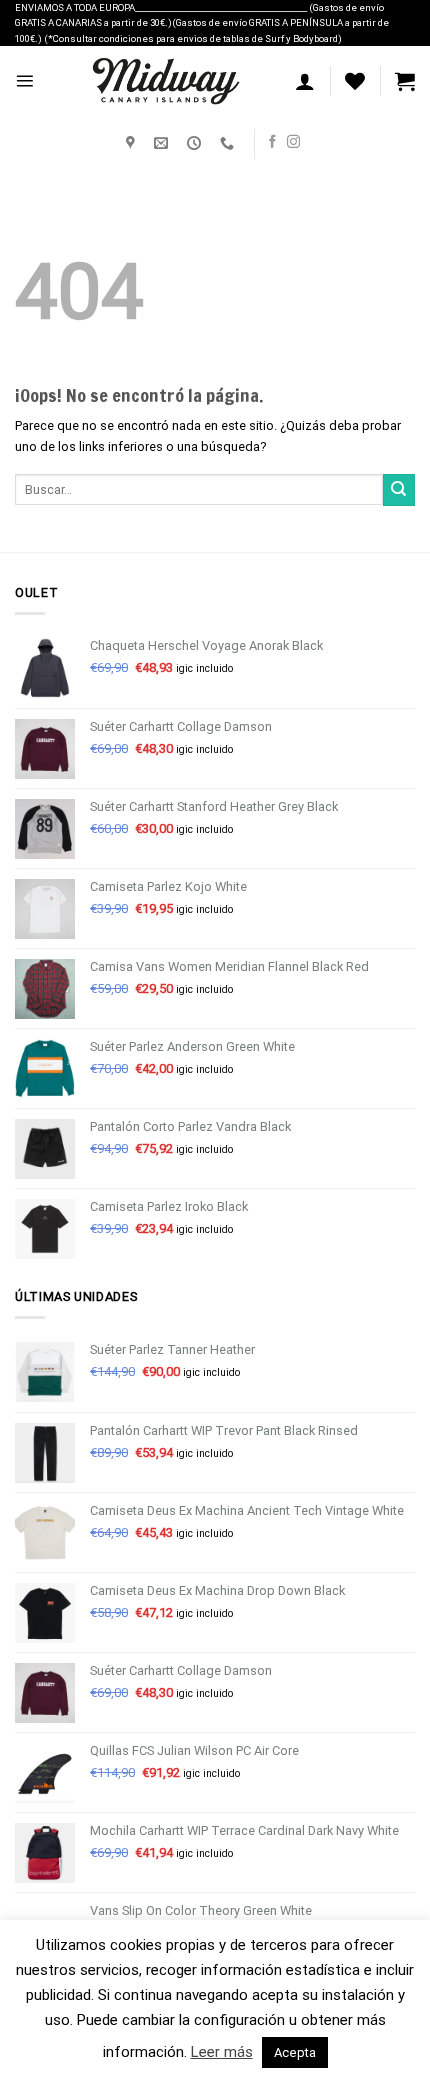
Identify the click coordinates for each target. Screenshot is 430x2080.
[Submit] (399, 490)
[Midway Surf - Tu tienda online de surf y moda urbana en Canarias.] (164, 81)
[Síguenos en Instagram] (293, 142)
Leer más (222, 2052)
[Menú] (24, 80)
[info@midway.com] (163, 143)
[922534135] (229, 143)
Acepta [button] (295, 2052)
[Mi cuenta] (305, 81)
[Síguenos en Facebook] (272, 142)
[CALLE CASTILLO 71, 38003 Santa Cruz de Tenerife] (133, 143)
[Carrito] (405, 81)
